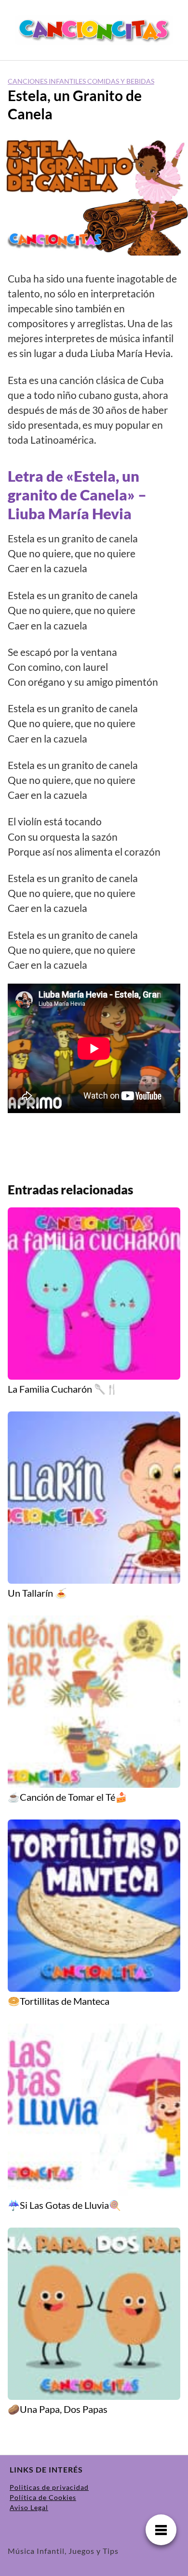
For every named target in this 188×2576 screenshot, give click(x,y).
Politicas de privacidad (49, 2487)
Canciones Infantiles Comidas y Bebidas (81, 81)
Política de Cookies (43, 2497)
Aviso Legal (29, 2507)
